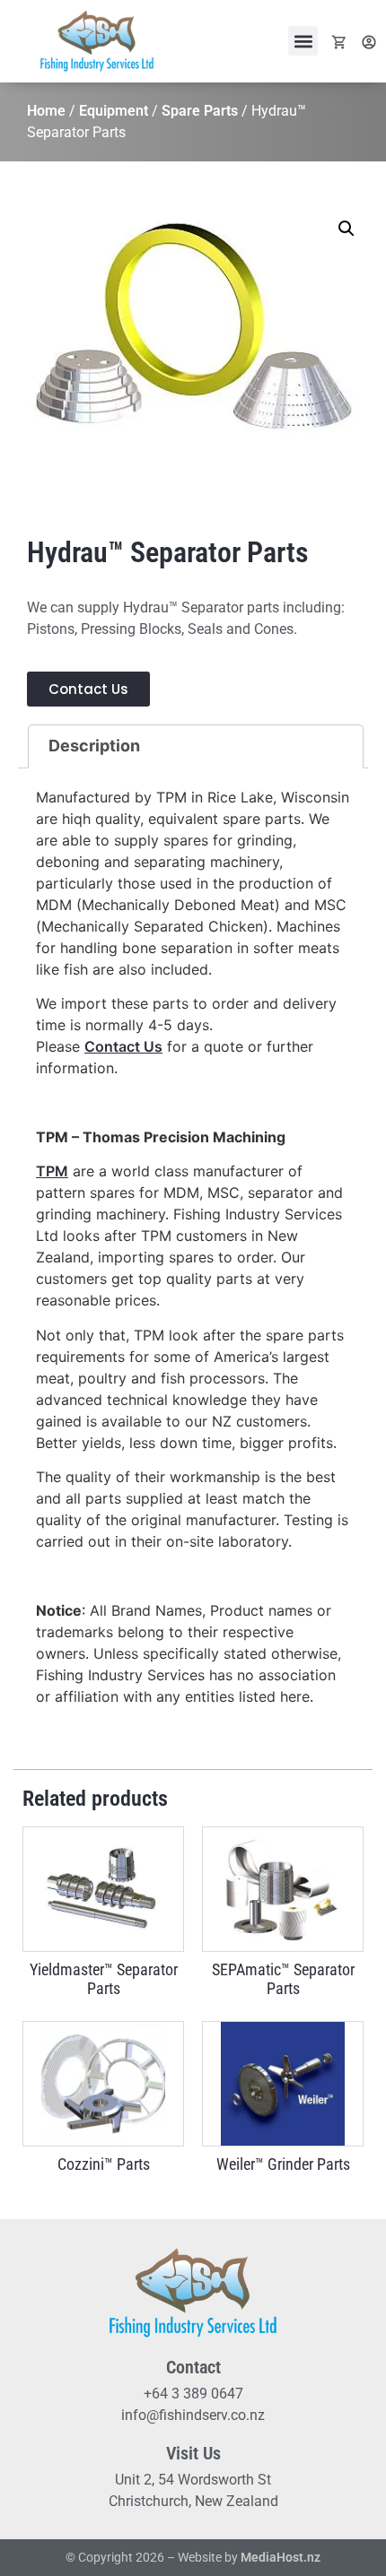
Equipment (114, 111)
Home (46, 111)
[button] (303, 41)
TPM (52, 1171)
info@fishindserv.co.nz (193, 2415)
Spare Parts (200, 111)
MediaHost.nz (281, 2557)
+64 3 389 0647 (193, 2394)
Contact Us (123, 1046)
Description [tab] (94, 746)
